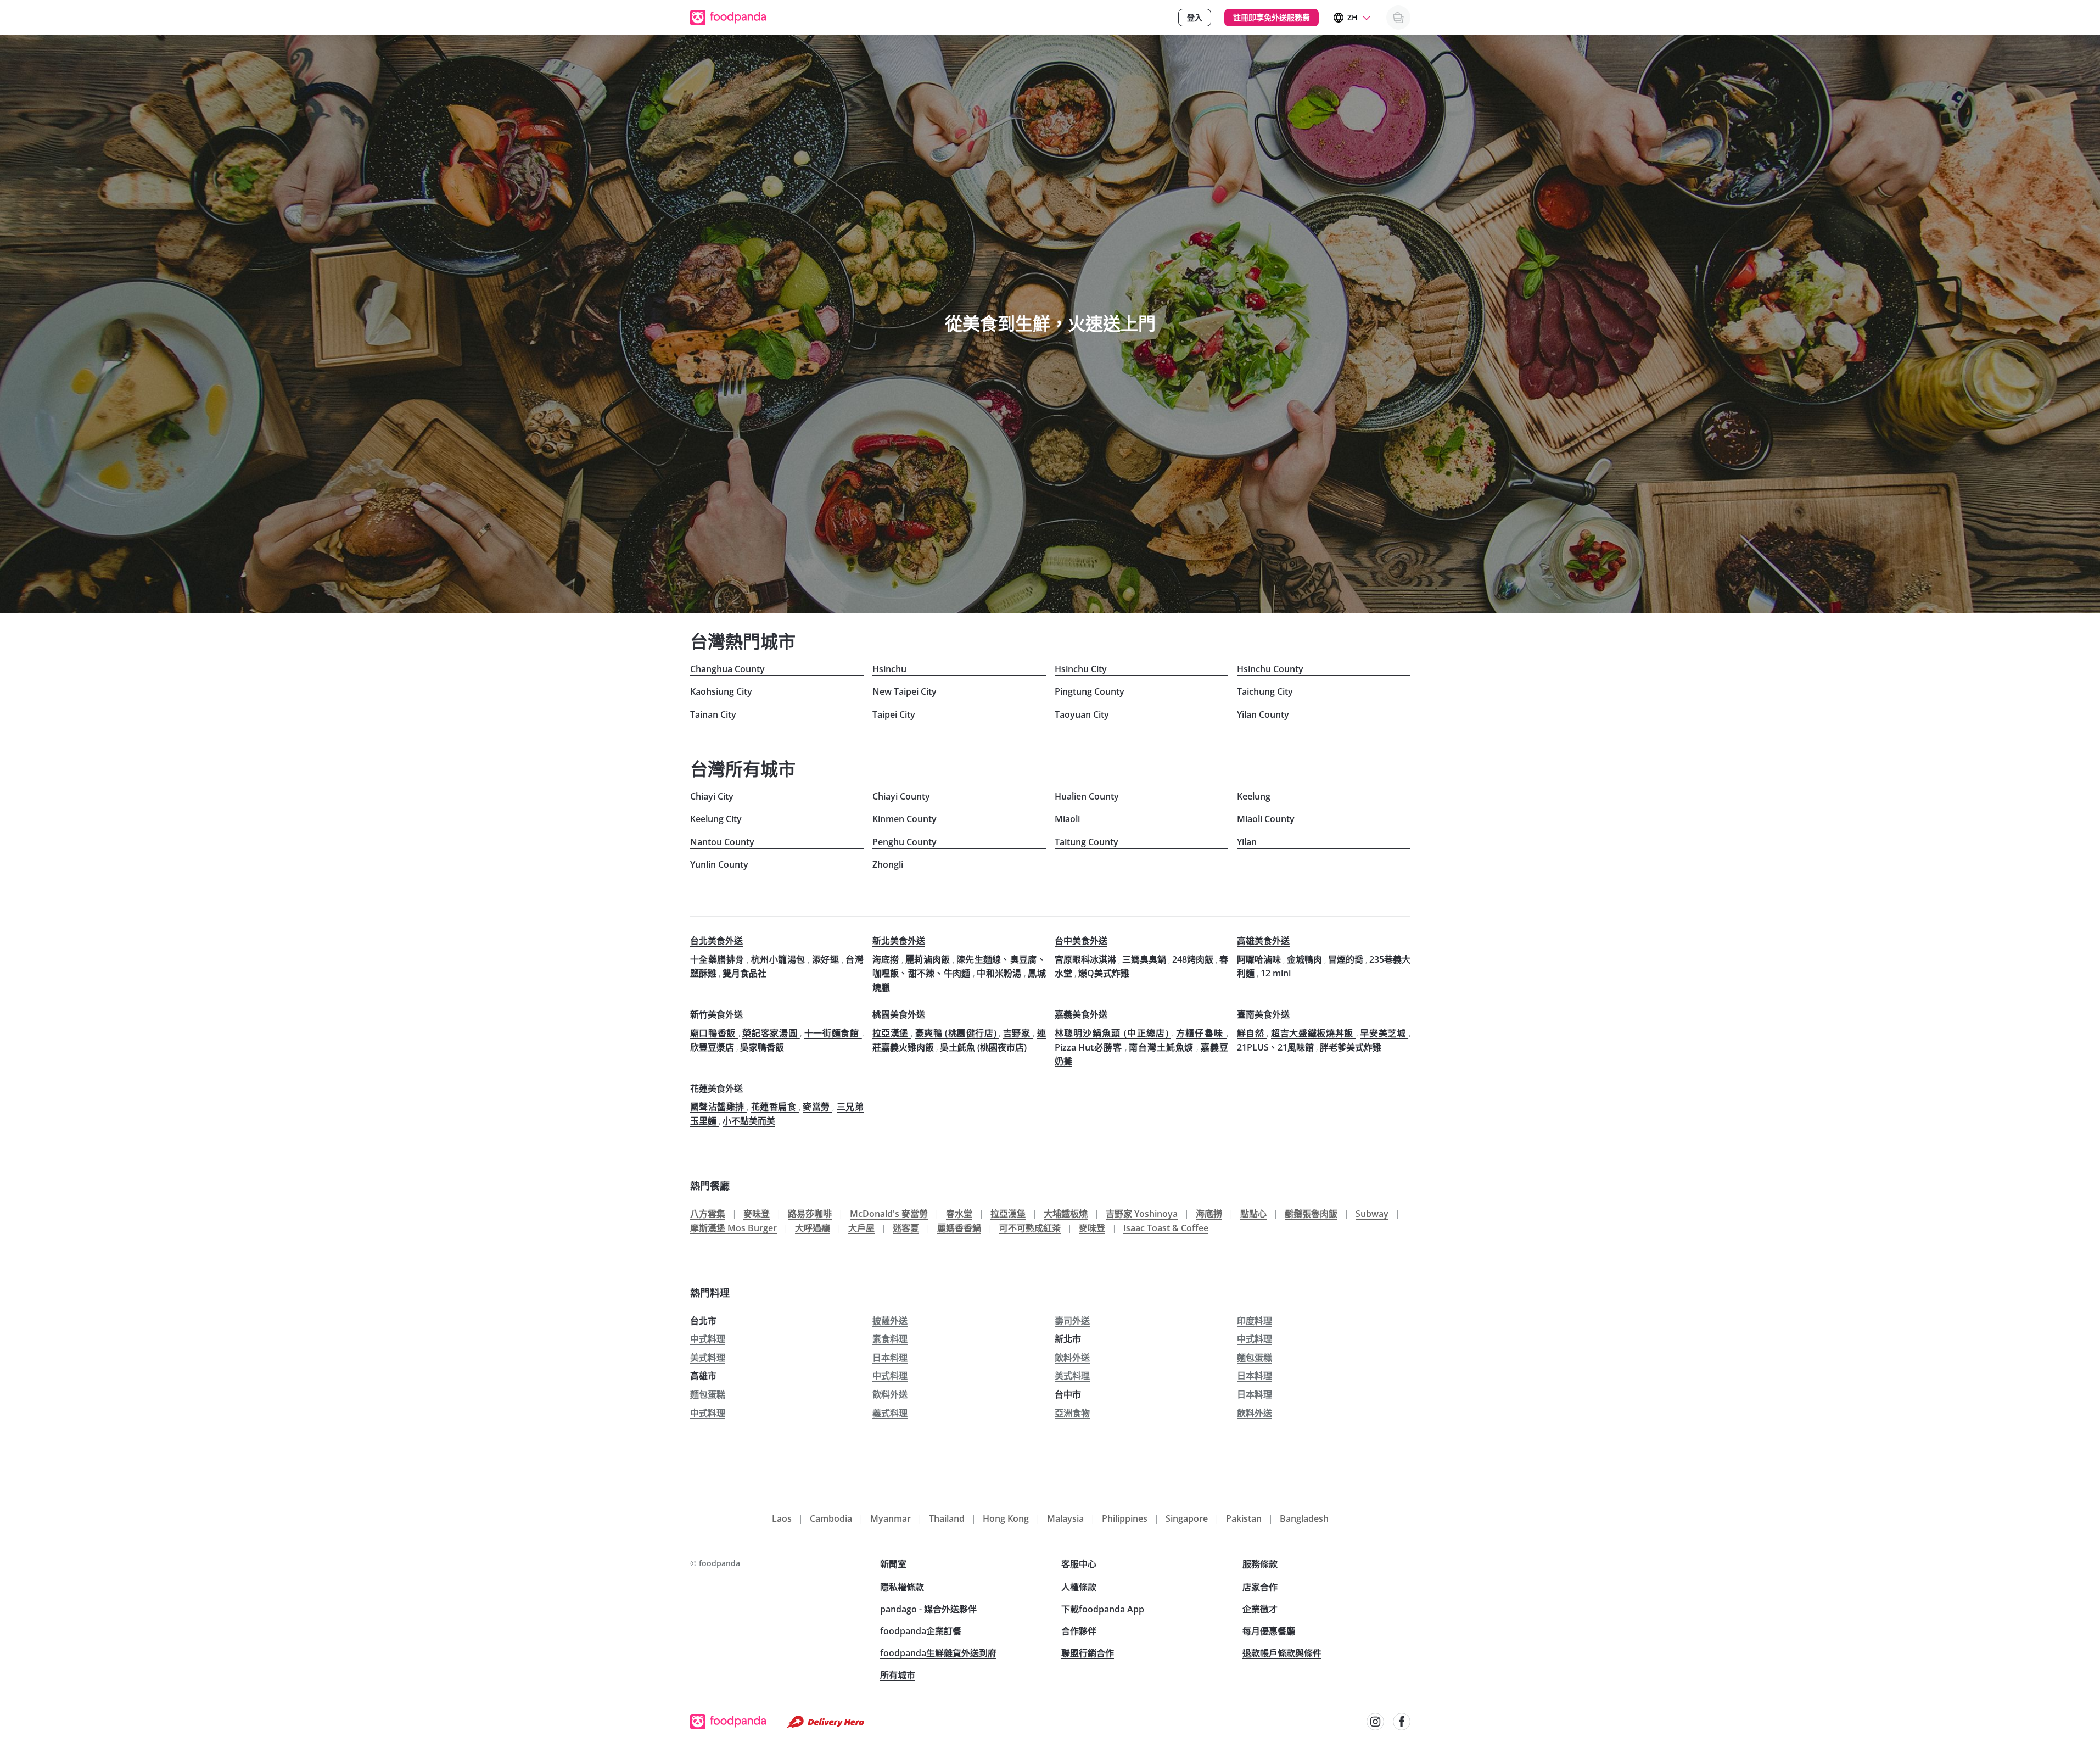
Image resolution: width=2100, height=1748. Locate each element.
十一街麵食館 (833, 1033)
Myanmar (891, 1518)
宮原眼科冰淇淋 (1087, 959)
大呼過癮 (813, 1228)
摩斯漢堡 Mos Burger (733, 1228)
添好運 (827, 959)
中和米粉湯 (1000, 973)
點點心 (1253, 1214)
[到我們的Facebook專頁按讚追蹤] (1402, 1722)
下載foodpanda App (1103, 1609)
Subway (1372, 1214)
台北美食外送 (716, 941)
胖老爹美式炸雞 (1351, 1047)
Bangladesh (1304, 1518)
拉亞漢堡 (892, 1033)
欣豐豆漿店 (713, 1047)
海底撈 (887, 959)
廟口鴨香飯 (714, 1033)
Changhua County (727, 669)
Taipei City (894, 714)
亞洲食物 (1072, 1413)
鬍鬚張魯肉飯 (1311, 1214)
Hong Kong (1006, 1518)
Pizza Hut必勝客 (1090, 1047)
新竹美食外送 (716, 1014)
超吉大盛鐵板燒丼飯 (1314, 1033)
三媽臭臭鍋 (1145, 959)
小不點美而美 (749, 1121)
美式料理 (708, 1358)
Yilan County (1263, 714)
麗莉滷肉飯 (929, 959)
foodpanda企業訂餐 (921, 1631)
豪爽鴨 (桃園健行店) (957, 1033)
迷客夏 (906, 1228)
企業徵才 (1260, 1609)
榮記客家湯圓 (771, 1033)
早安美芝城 (1384, 1033)
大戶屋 (861, 1228)
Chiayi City (712, 796)
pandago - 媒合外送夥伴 (928, 1609)
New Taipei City (905, 691)
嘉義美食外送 (1081, 1014)
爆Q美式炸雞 (1104, 973)
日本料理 (890, 1358)
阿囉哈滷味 (1260, 959)
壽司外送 (1072, 1321)
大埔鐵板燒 (1066, 1214)
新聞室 (893, 1564)
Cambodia (831, 1518)
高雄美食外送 (1263, 941)
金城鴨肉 (1306, 959)
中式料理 (708, 1339)
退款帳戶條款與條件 (1282, 1653)
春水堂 (959, 1214)
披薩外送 (890, 1321)
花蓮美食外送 (716, 1088)
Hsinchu (889, 669)
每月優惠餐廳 (1269, 1631)
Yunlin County (719, 864)
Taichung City (1265, 691)
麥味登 (757, 1214)
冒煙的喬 (1347, 959)
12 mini (1276, 973)
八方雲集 (708, 1214)
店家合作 (1260, 1587)
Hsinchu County (1270, 669)
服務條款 (1260, 1564)
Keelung (1254, 796)
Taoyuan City (1082, 714)
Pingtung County (1090, 691)
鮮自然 (1252, 1033)
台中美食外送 (1081, 941)
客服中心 (1079, 1564)
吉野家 (1018, 1033)
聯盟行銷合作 (1088, 1653)
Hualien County (1087, 796)
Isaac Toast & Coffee (1166, 1228)
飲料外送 (1072, 1358)
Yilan (1247, 842)
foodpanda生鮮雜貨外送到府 (938, 1653)
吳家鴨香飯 (762, 1047)
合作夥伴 (1079, 1631)
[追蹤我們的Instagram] (1375, 1722)
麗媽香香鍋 (959, 1228)
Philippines (1125, 1518)
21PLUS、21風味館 (1276, 1047)
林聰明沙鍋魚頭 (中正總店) (1113, 1033)
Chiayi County (901, 796)
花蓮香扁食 (775, 1107)
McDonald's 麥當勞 (889, 1214)
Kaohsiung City (721, 691)
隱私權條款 (902, 1587)
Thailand (947, 1518)
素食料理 (890, 1339)
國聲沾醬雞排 (719, 1107)
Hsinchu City (1081, 669)
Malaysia (1065, 1518)
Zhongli (888, 864)
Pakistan (1244, 1518)
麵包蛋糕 (1255, 1358)
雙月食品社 (744, 973)
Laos (782, 1518)
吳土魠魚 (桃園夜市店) (983, 1047)
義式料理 (890, 1413)
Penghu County (905, 842)
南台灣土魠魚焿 (1163, 1047)
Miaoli (1067, 819)
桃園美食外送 (899, 1014)
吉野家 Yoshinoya (1142, 1214)
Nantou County (722, 842)
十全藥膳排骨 (719, 959)
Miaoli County (1266, 819)
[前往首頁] (728, 18)
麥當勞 (817, 1107)
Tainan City (713, 714)
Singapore (1187, 1518)
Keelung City (716, 819)
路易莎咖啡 (810, 1214)
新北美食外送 (899, 941)
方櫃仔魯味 (1201, 1033)
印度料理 (1255, 1321)
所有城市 (898, 1675)
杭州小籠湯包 (780, 959)
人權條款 (1079, 1587)
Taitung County (1087, 842)
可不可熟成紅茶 (1030, 1228)
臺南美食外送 (1263, 1014)
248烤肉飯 (1194, 959)
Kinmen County (905, 819)
